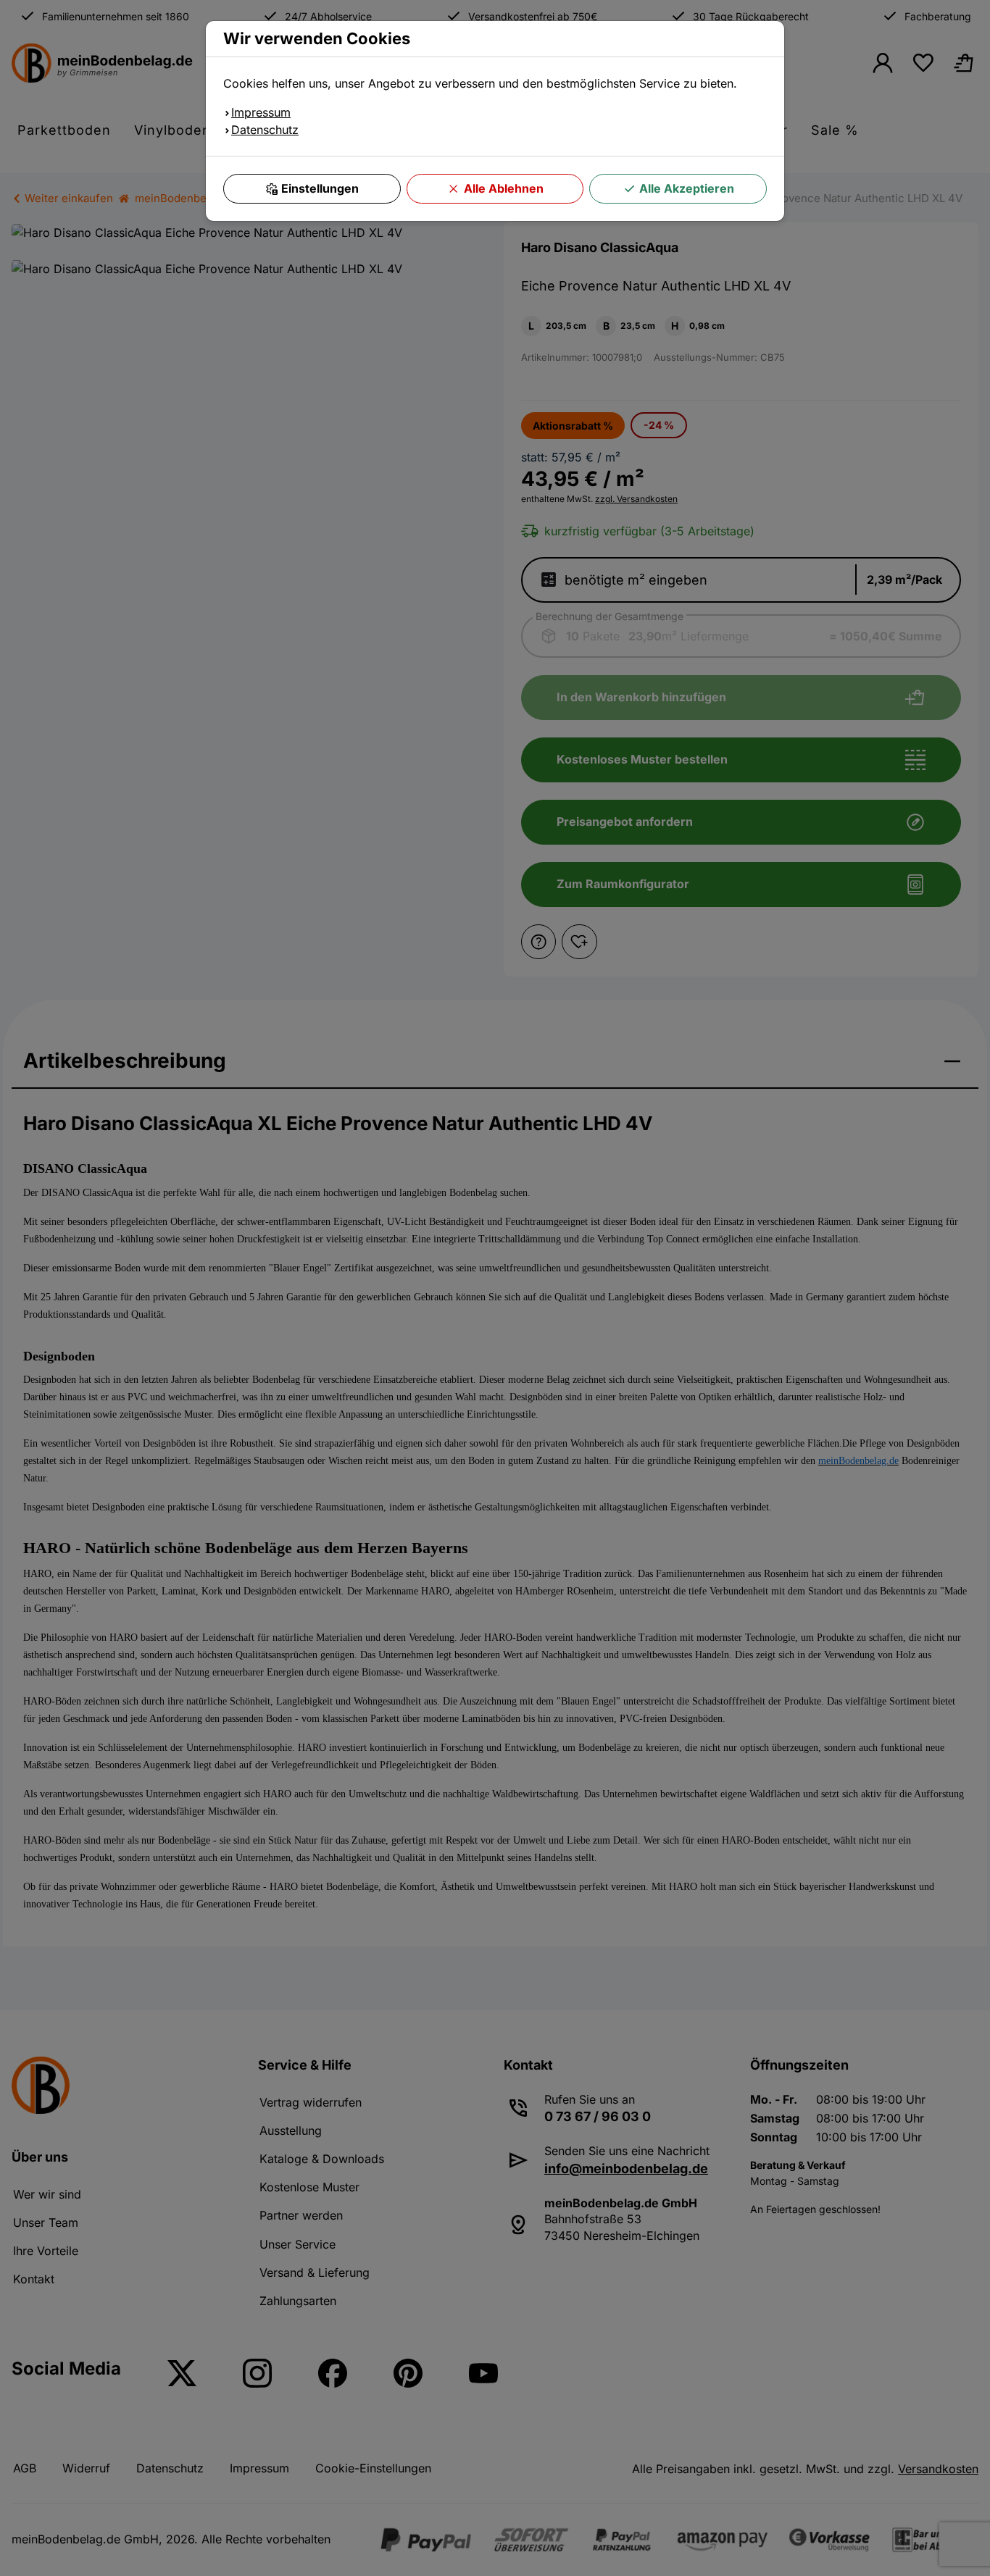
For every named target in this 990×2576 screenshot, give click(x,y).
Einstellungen (320, 188)
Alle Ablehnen (504, 188)
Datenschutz (265, 130)
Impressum (261, 112)
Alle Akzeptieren (687, 188)
